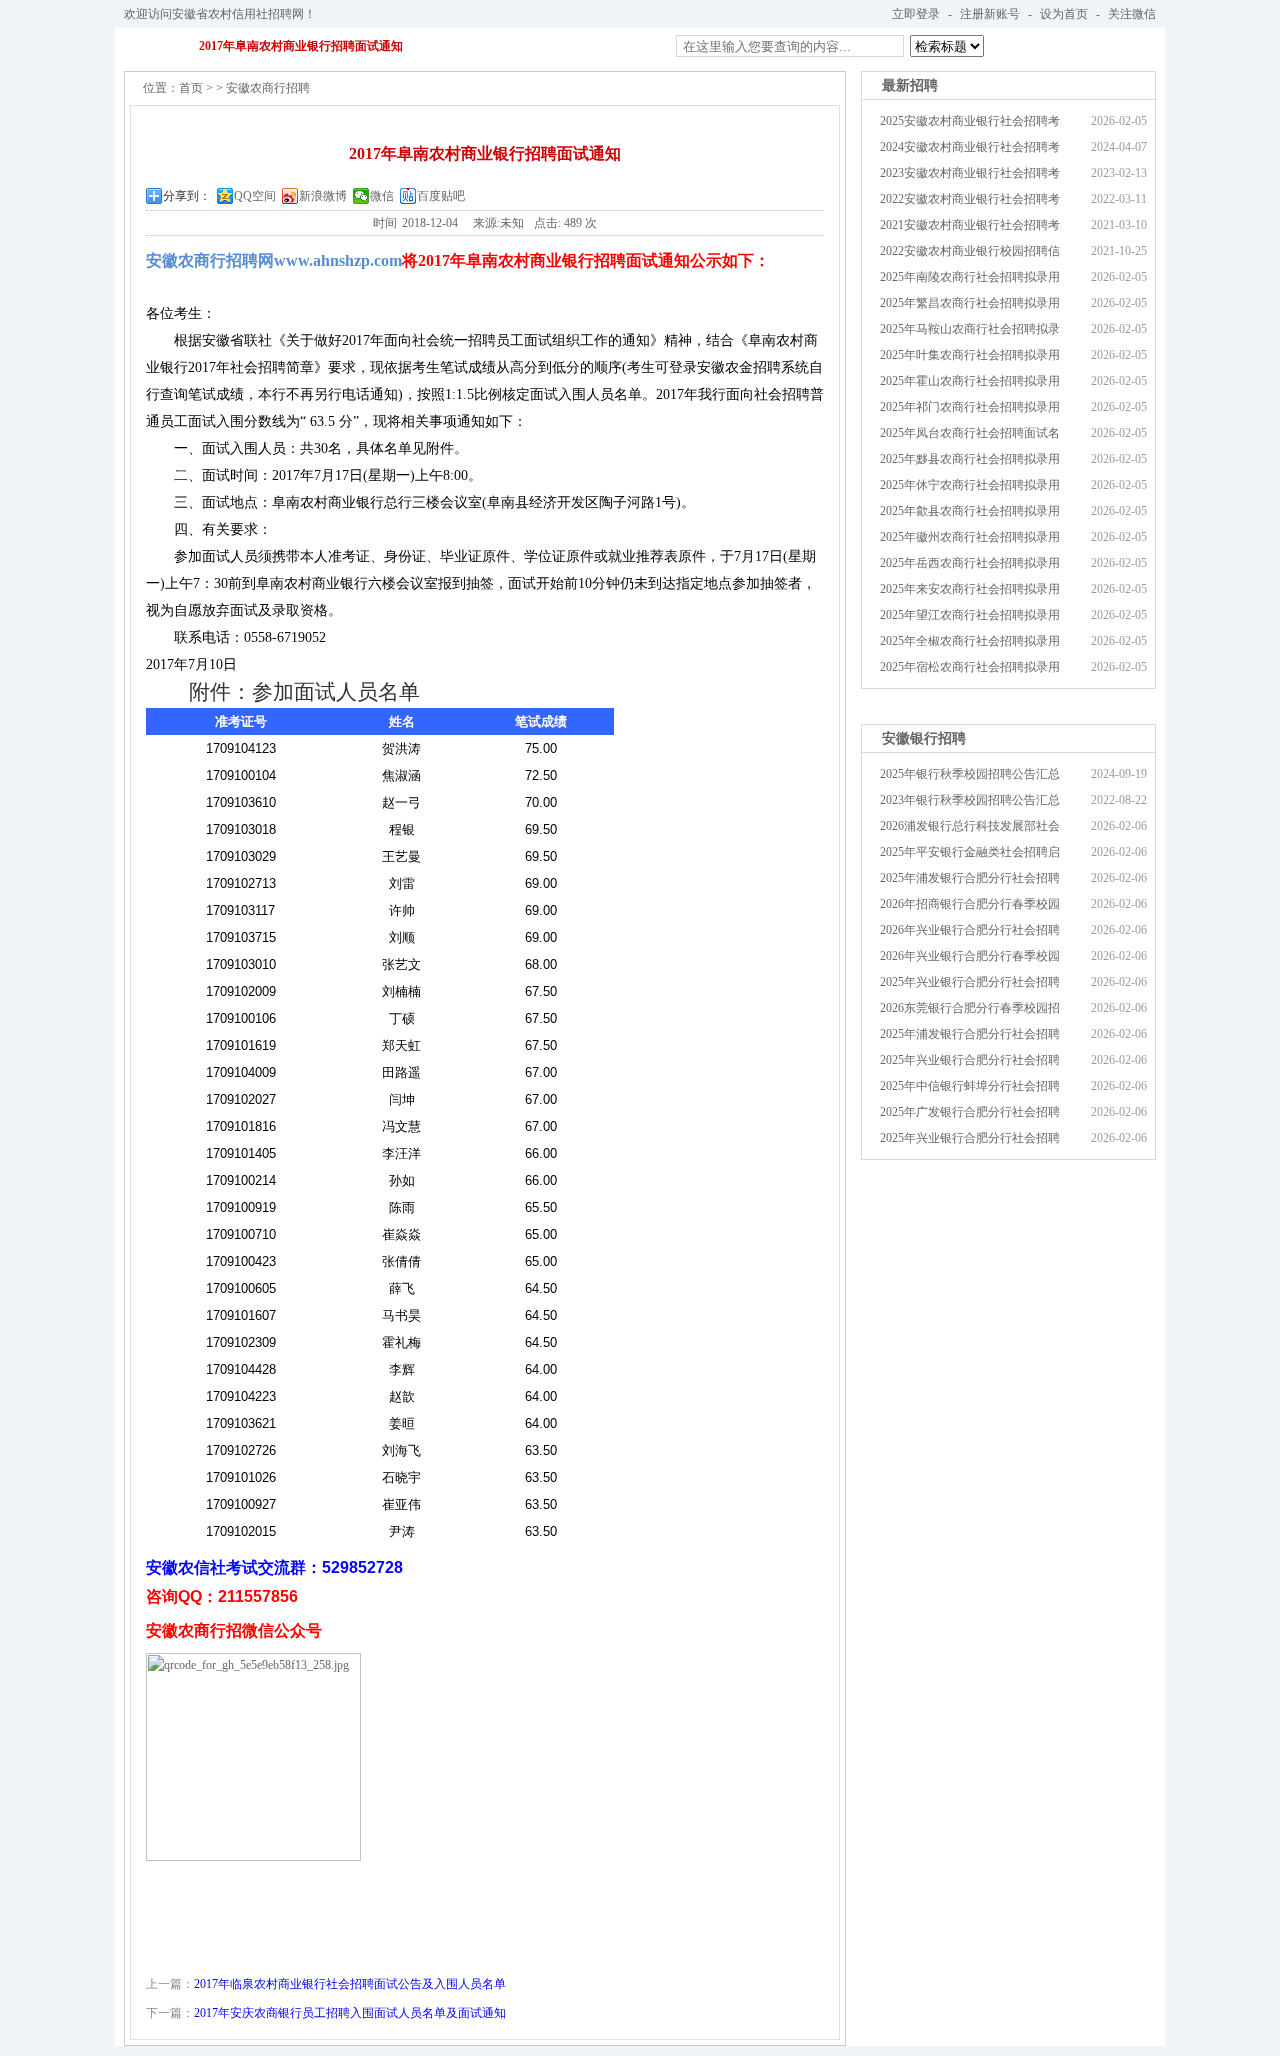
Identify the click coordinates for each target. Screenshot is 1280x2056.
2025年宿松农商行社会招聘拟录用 (970, 667)
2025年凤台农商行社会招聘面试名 (970, 433)
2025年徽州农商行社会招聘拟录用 (970, 537)
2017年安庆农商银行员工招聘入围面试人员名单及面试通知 (350, 2013)
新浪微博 (323, 196)
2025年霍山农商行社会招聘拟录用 (970, 381)
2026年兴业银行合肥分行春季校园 (970, 956)
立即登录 (916, 14)
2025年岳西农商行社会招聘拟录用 (970, 563)
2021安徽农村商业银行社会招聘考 (970, 225)
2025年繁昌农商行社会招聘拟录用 (970, 303)
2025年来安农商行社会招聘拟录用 (970, 589)
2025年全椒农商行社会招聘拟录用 (970, 641)
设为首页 (1064, 14)
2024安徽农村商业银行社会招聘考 (970, 147)
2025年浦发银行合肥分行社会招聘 (970, 878)
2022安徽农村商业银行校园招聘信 (970, 251)
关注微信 (1132, 14)
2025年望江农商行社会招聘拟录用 (970, 615)
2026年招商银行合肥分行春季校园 (970, 904)
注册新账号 (990, 14)
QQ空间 (255, 196)
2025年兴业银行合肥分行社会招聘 (970, 982)
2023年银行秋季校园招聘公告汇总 (970, 800)
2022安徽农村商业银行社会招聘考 (970, 199)
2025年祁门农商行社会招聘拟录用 (970, 407)
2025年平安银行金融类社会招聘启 (970, 852)
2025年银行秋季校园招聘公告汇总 (970, 774)
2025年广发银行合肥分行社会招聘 (970, 1112)
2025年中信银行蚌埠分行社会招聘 (970, 1086)
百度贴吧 (441, 196)
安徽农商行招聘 (268, 88)
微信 (382, 196)
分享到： (187, 196)
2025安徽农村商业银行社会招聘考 (970, 121)
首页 (191, 88)
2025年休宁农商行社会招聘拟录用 (970, 485)
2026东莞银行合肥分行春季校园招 (970, 1008)
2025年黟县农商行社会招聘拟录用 (970, 459)
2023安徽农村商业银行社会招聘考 (970, 173)
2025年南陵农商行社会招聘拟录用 (970, 277)
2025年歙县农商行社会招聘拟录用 (970, 511)
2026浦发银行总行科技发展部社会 (970, 826)
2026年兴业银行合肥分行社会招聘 (970, 930)
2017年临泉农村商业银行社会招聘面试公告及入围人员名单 (350, 1984)
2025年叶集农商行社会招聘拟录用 (970, 355)
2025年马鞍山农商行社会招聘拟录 (970, 329)
